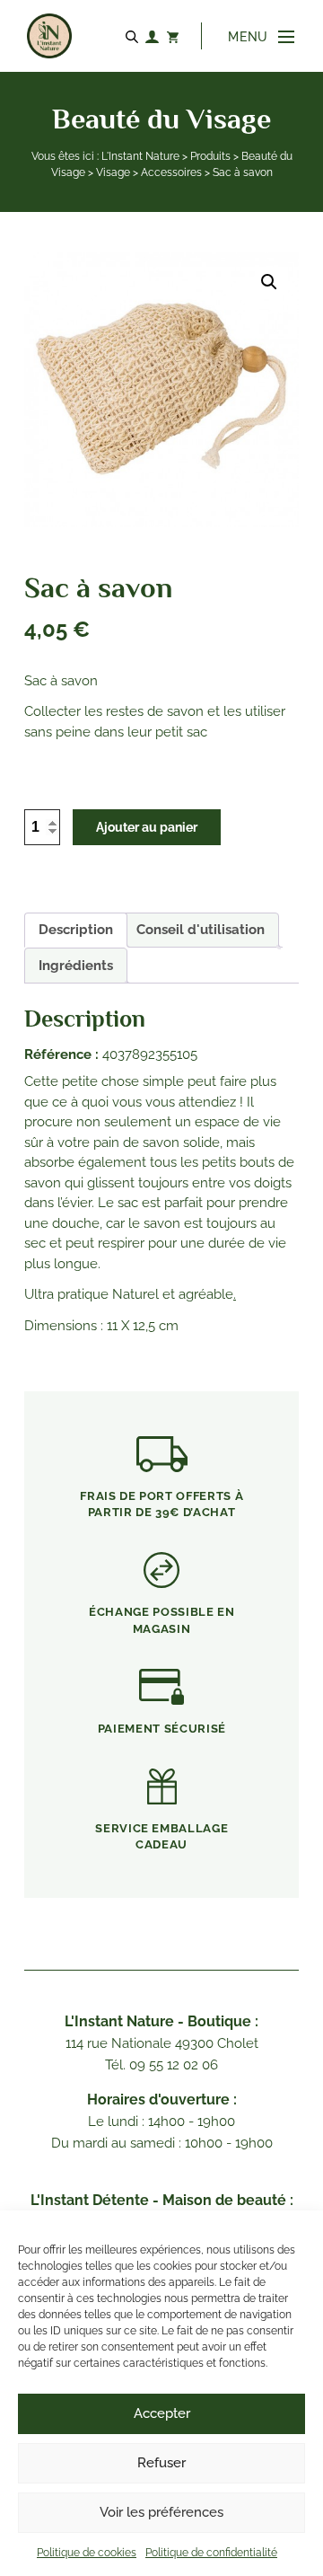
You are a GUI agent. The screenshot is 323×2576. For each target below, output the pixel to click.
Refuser (161, 2463)
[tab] (76, 931)
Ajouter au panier (147, 827)
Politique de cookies (87, 2553)
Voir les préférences (161, 2512)
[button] (269, 282)
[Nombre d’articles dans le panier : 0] (172, 36)
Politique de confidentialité (211, 2553)
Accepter (162, 2413)
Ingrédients (76, 966)
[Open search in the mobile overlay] (135, 36)
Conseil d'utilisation (201, 930)
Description (76, 930)
